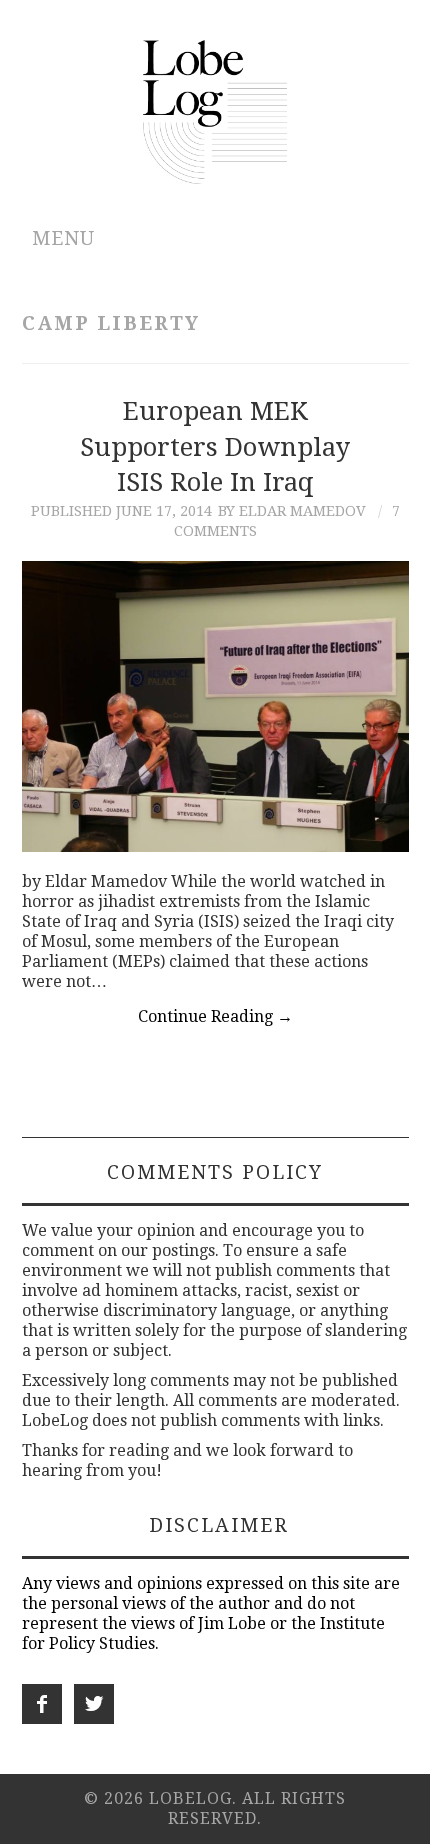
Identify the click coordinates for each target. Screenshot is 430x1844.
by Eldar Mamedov (292, 511)
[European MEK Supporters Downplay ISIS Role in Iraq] (215, 706)
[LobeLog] (215, 110)
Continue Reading (215, 1016)
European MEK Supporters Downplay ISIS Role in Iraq (215, 447)
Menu (63, 238)
